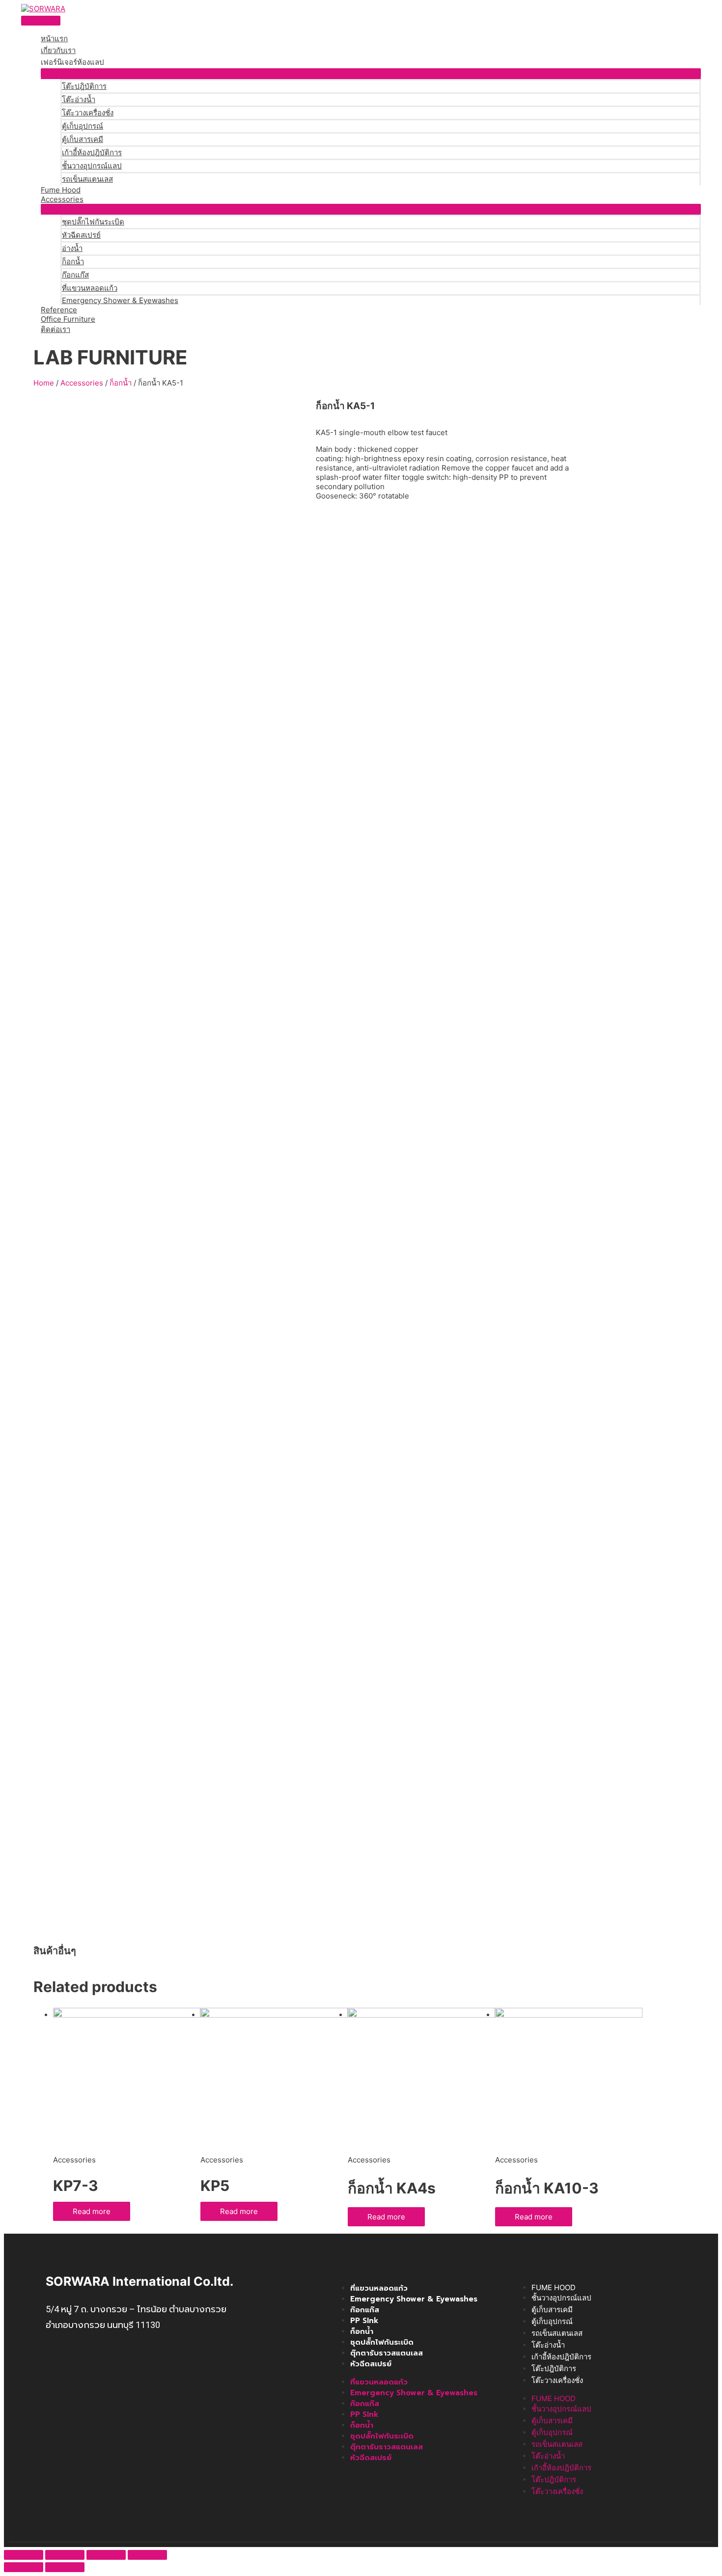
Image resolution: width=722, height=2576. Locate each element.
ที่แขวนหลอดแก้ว (90, 288)
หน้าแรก (54, 39)
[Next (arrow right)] (65, 2567)
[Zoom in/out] (147, 2555)
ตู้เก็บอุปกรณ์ (83, 126)
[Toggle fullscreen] (106, 2555)
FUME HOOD (554, 2287)
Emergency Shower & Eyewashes (120, 300)
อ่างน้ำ (72, 248)
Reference (59, 310)
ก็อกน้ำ (73, 262)
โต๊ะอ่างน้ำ (79, 99)
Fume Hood (61, 190)
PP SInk (364, 2321)
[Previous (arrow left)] (24, 2567)
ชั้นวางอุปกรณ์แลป (92, 166)
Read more (92, 2211)
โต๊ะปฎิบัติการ (84, 86)
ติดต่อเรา (56, 329)
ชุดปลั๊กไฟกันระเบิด (93, 222)
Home (44, 383)
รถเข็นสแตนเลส (87, 179)
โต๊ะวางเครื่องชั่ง (88, 113)
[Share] (65, 2555)
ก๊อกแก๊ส (75, 275)
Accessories (62, 199)
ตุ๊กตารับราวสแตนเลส (387, 2353)
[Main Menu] (41, 21)
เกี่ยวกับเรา (58, 50)
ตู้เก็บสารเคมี (83, 139)
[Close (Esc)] (24, 2555)
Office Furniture (68, 319)
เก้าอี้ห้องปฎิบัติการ (92, 152)
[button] (371, 73)
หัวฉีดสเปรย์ (81, 235)
